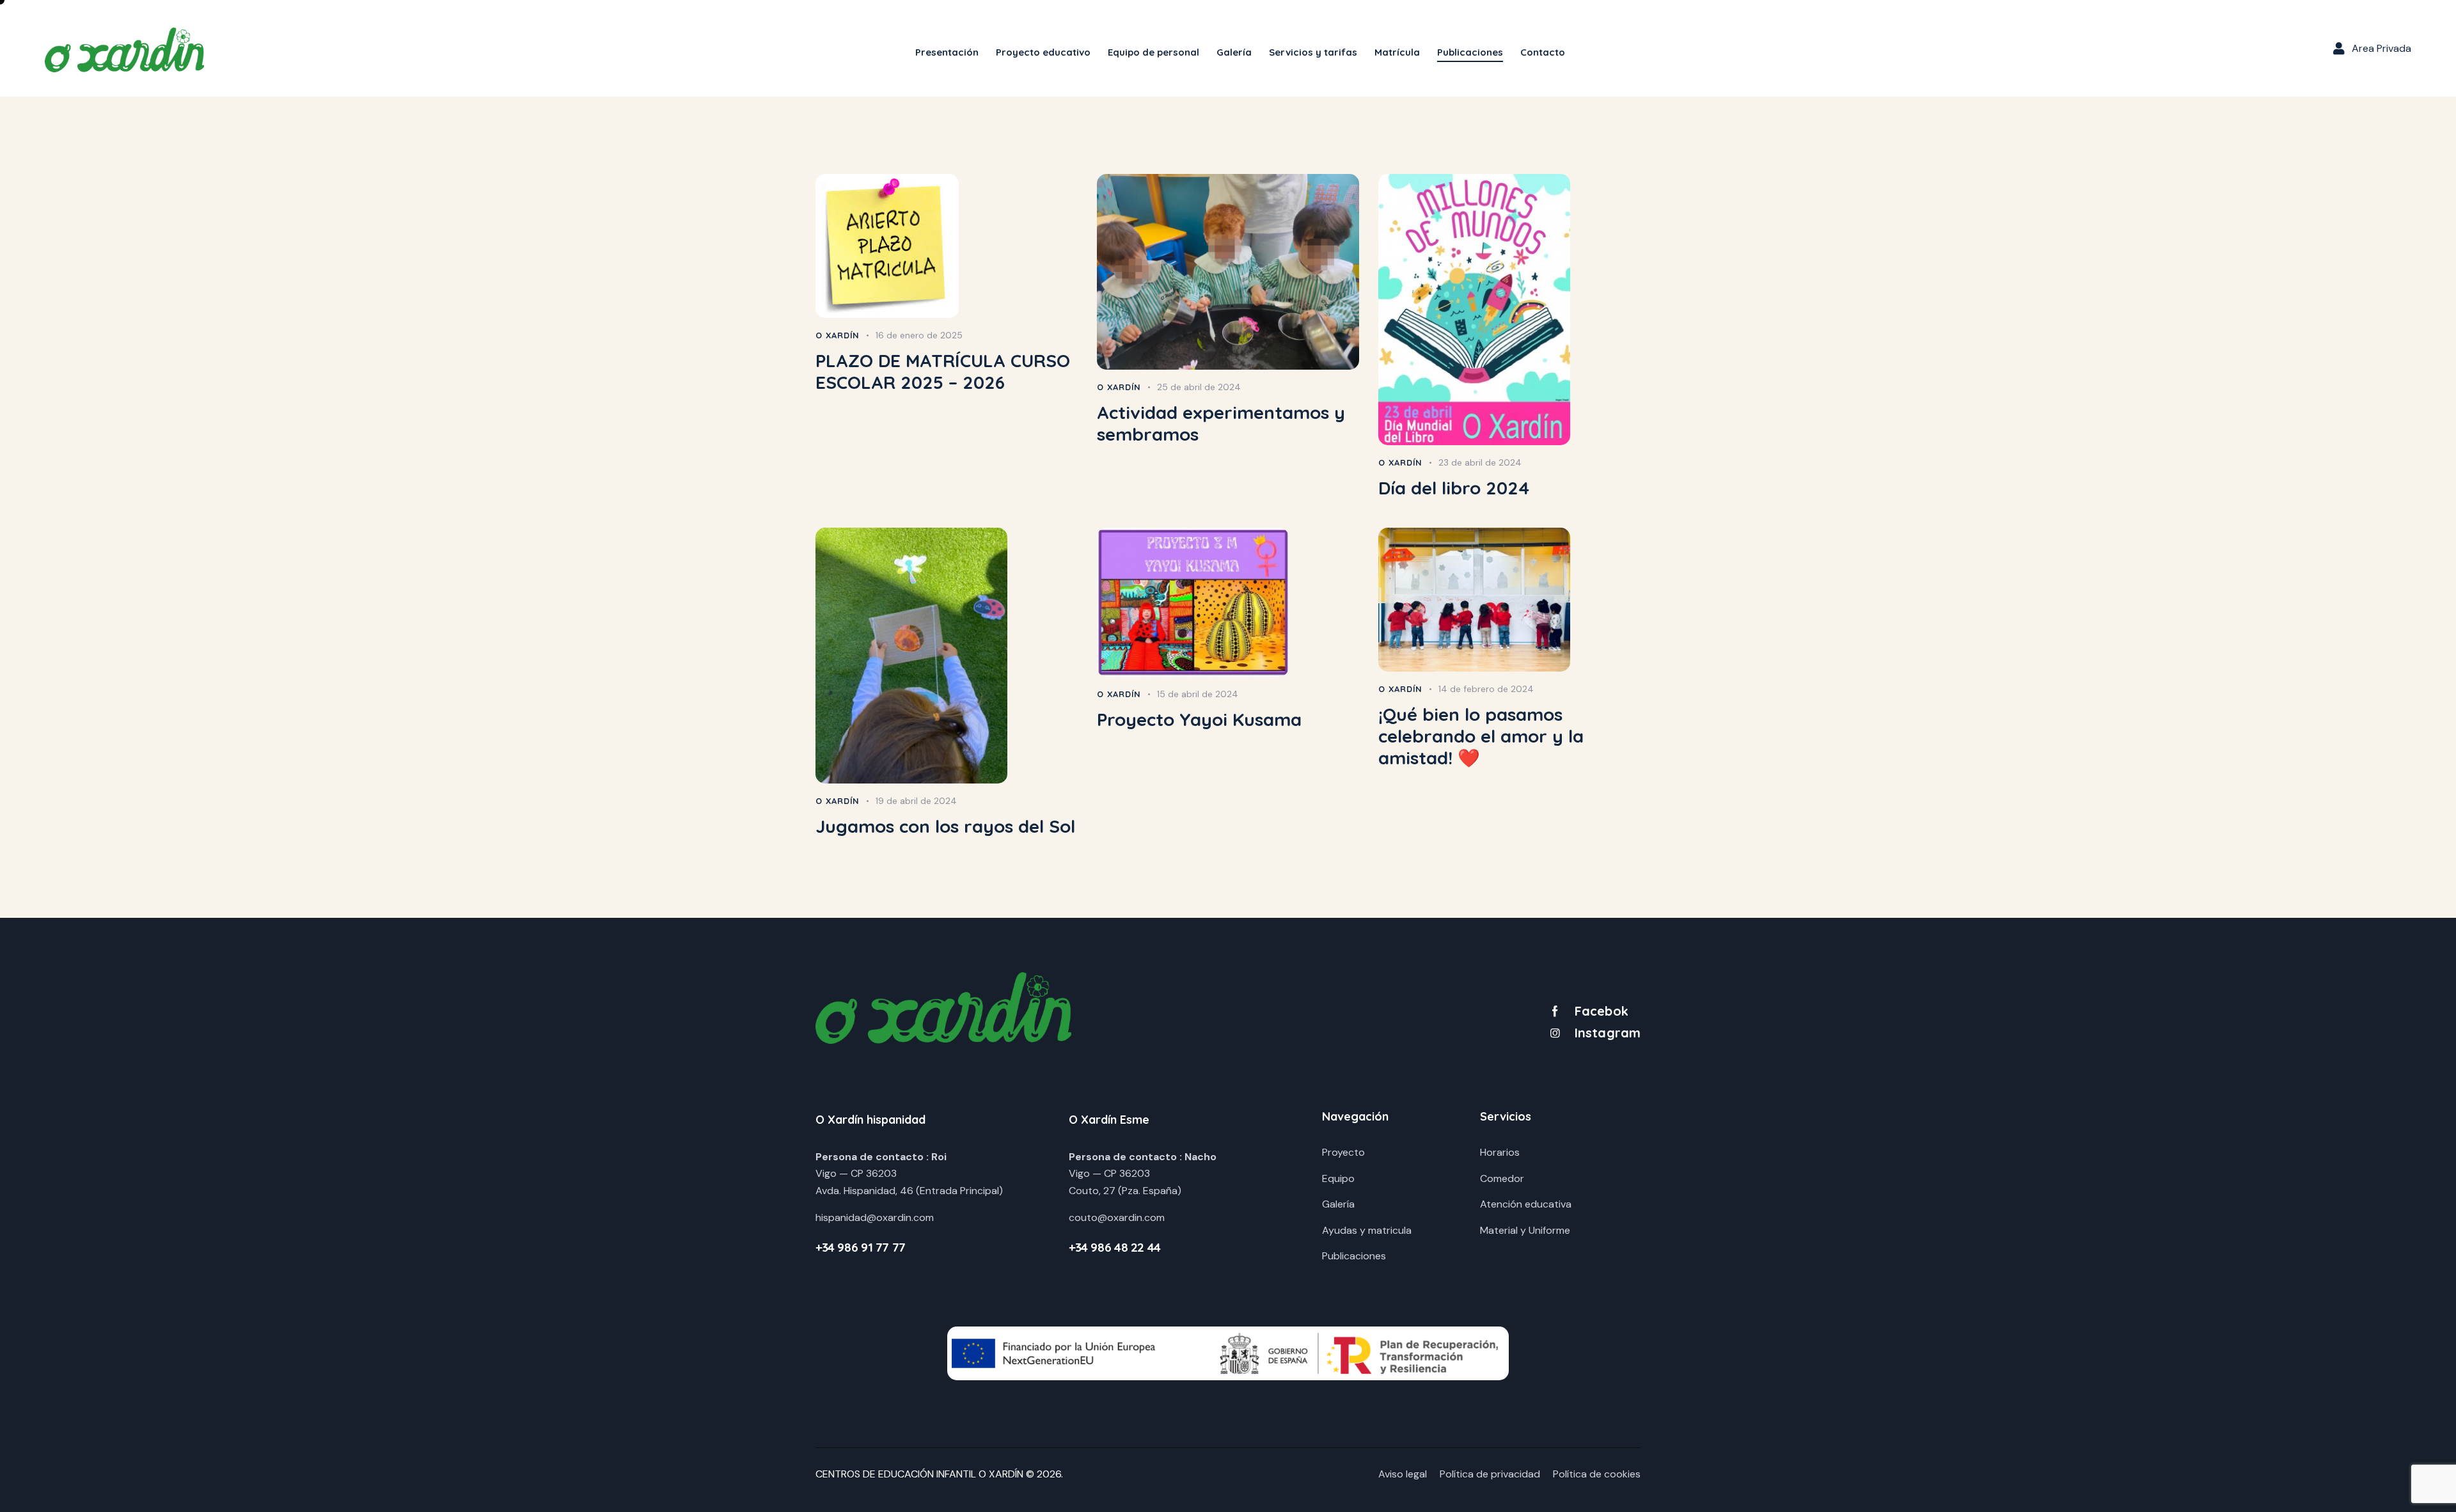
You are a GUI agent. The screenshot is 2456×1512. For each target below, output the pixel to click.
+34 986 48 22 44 (1115, 1247)
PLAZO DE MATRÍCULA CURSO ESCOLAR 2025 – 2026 (943, 372)
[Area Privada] (2339, 49)
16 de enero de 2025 (919, 335)
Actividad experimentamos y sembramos (1221, 423)
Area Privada (2381, 48)
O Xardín (838, 335)
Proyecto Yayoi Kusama (1199, 720)
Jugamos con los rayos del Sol (945, 826)
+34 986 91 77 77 (861, 1247)
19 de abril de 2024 (916, 801)
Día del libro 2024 (1454, 488)
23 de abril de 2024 (1480, 462)
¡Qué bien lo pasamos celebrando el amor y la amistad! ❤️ (1481, 736)
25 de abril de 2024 (1199, 387)
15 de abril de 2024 (1198, 694)
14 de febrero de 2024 (1486, 689)
